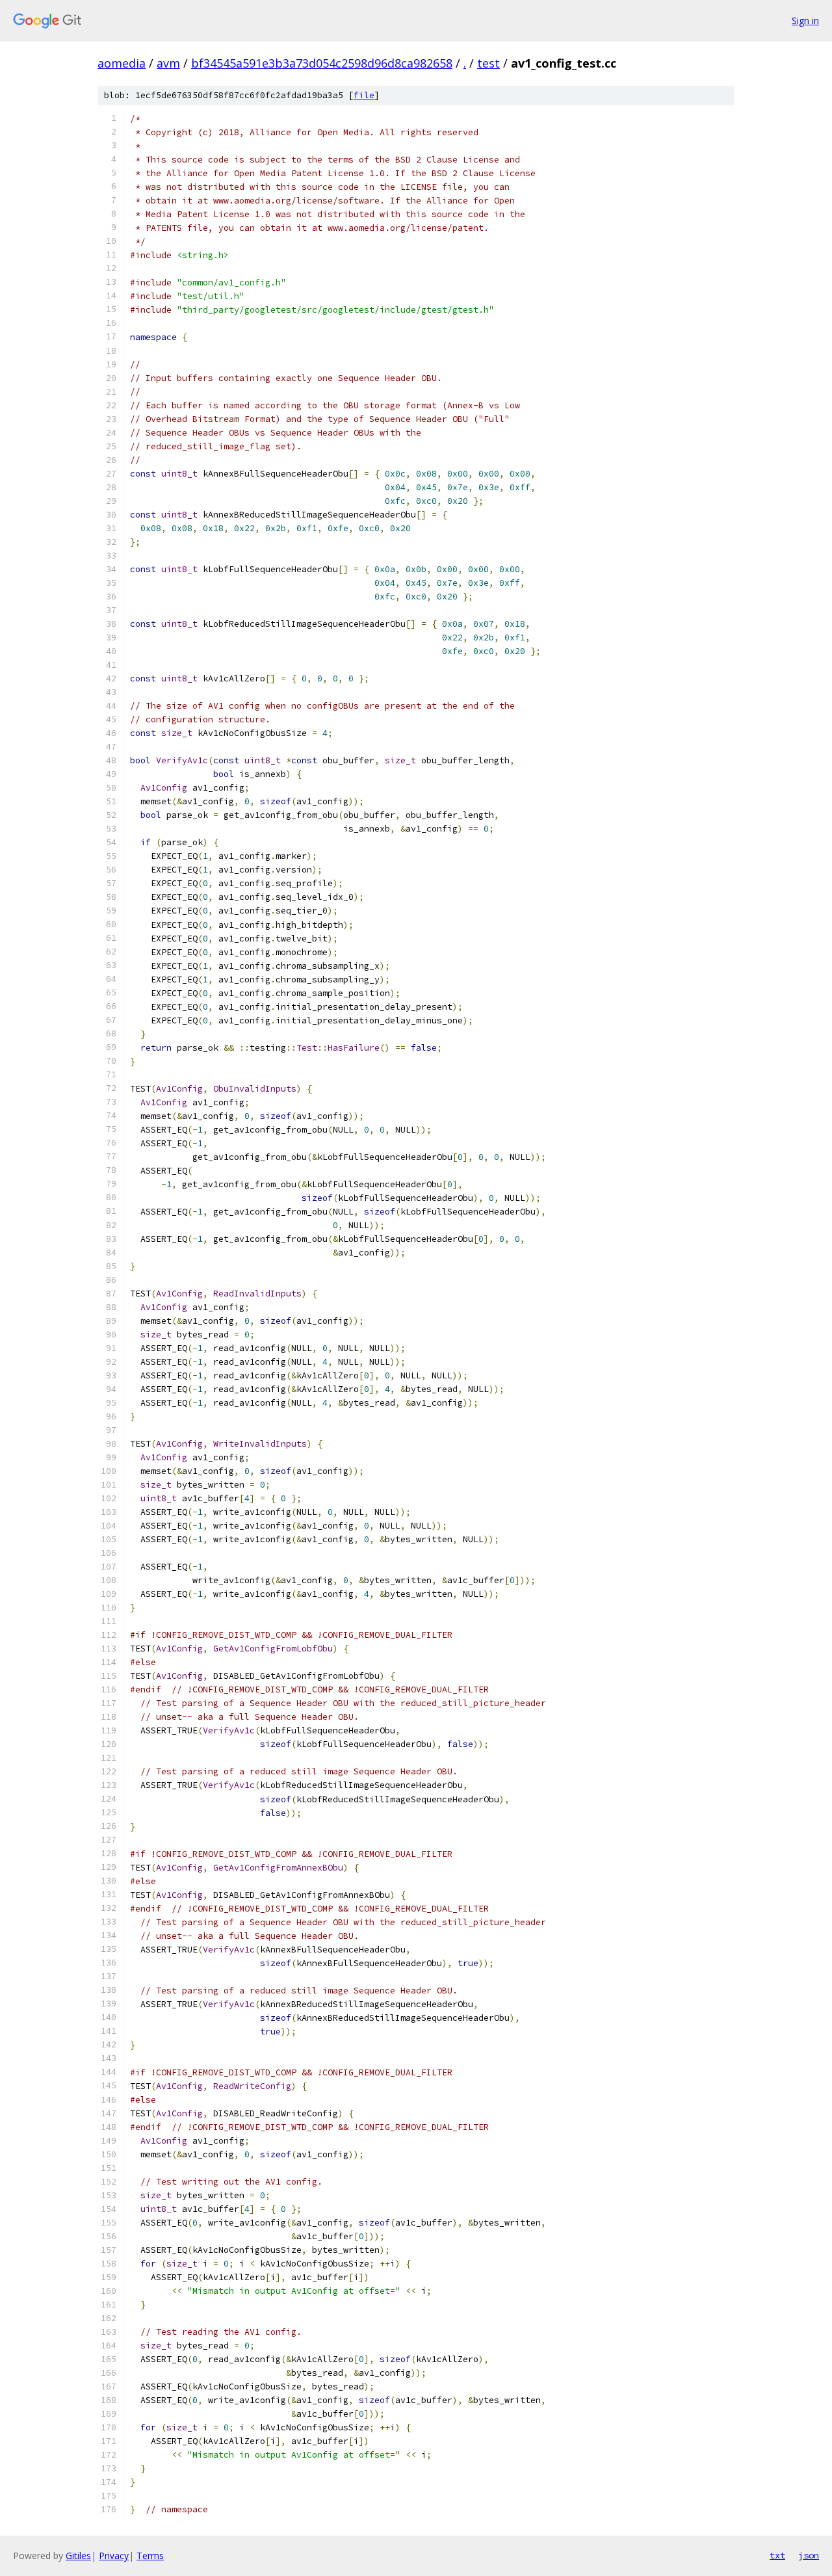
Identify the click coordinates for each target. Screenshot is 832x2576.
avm (168, 63)
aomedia (122, 63)
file (364, 95)
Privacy (114, 2556)
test (488, 63)
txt (777, 2555)
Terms (150, 2556)
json (809, 2555)
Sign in (805, 20)
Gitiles (78, 2556)
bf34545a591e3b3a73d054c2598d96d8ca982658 (322, 63)
